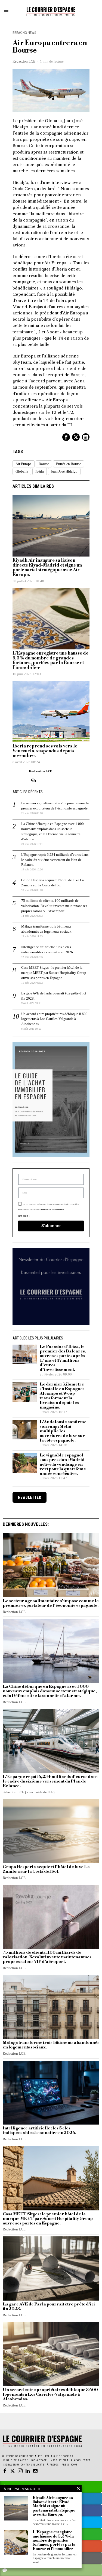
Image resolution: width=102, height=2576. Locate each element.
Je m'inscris (51, 1359)
